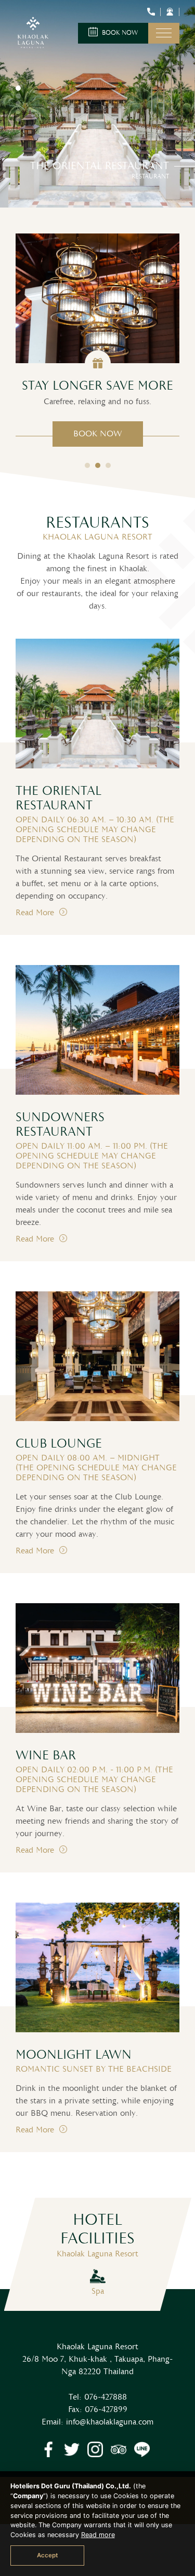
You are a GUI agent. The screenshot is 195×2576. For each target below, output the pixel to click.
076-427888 (106, 2397)
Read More (36, 913)
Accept (47, 2555)
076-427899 (106, 2410)
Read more (98, 2535)
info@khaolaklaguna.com (110, 2422)
